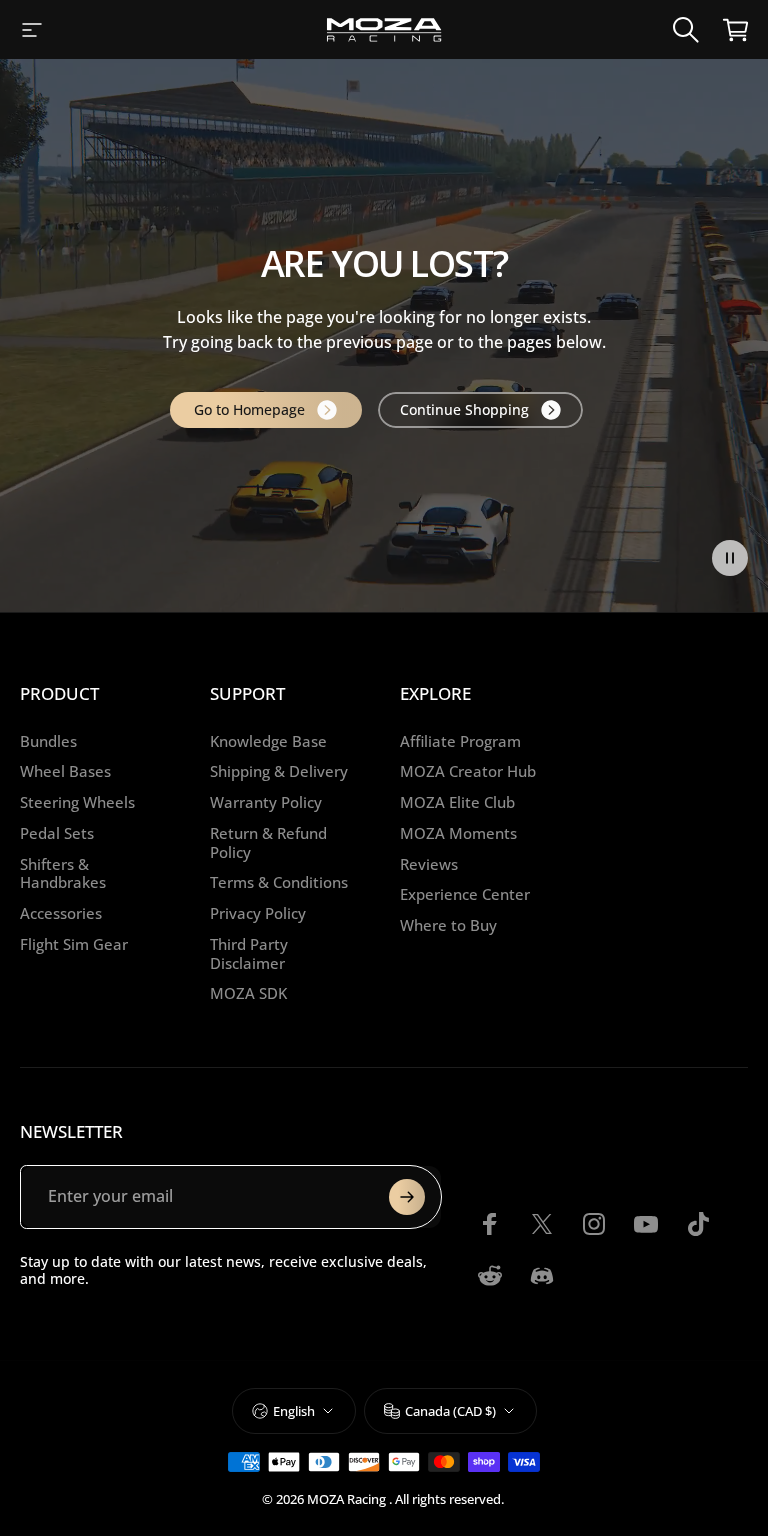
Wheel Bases (65, 771)
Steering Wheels (77, 802)
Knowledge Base (268, 741)
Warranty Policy (266, 802)
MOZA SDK (248, 993)
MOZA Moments (458, 833)
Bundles (48, 741)
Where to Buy (448, 925)
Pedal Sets (57, 833)
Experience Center (465, 894)
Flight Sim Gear (74, 944)
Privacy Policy (258, 913)
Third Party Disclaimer (249, 954)
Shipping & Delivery (279, 771)
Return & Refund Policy (268, 843)
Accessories (61, 913)
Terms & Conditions (279, 882)
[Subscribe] (407, 1197)
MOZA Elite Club (457, 802)
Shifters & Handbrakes (63, 874)
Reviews (429, 864)
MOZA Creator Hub (468, 771)
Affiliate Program (460, 741)
